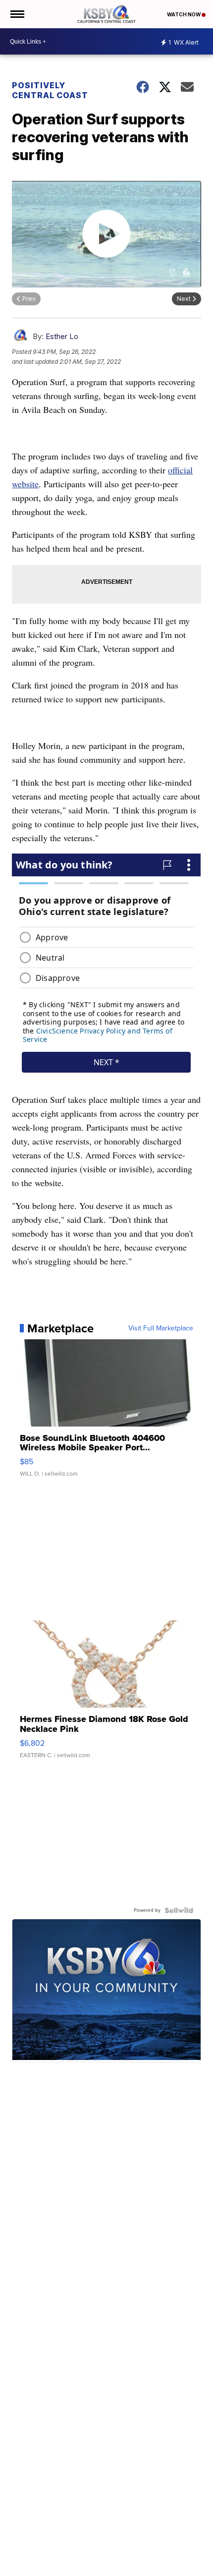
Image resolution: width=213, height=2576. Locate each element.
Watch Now (184, 14)
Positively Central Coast (50, 90)
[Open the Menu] (17, 14)
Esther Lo (62, 336)
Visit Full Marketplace (161, 1328)
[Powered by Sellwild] (179, 1910)
